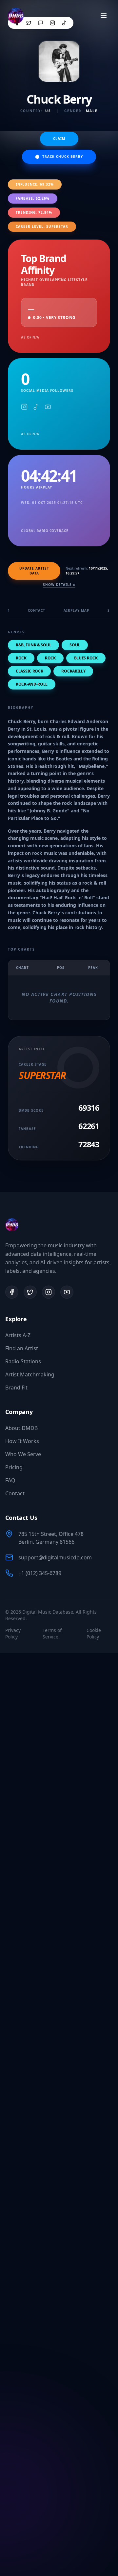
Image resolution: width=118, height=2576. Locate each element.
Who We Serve (23, 1454)
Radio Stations (23, 1361)
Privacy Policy (13, 1633)
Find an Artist (22, 1348)
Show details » (59, 585)
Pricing (14, 1467)
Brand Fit (16, 1388)
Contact (37, 610)
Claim (59, 139)
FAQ (10, 1480)
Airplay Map (76, 610)
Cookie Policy (94, 1633)
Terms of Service (52, 1633)
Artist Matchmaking (30, 1374)
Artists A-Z (18, 1335)
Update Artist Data (34, 571)
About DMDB (21, 1428)
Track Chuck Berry (63, 157)
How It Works (22, 1441)
